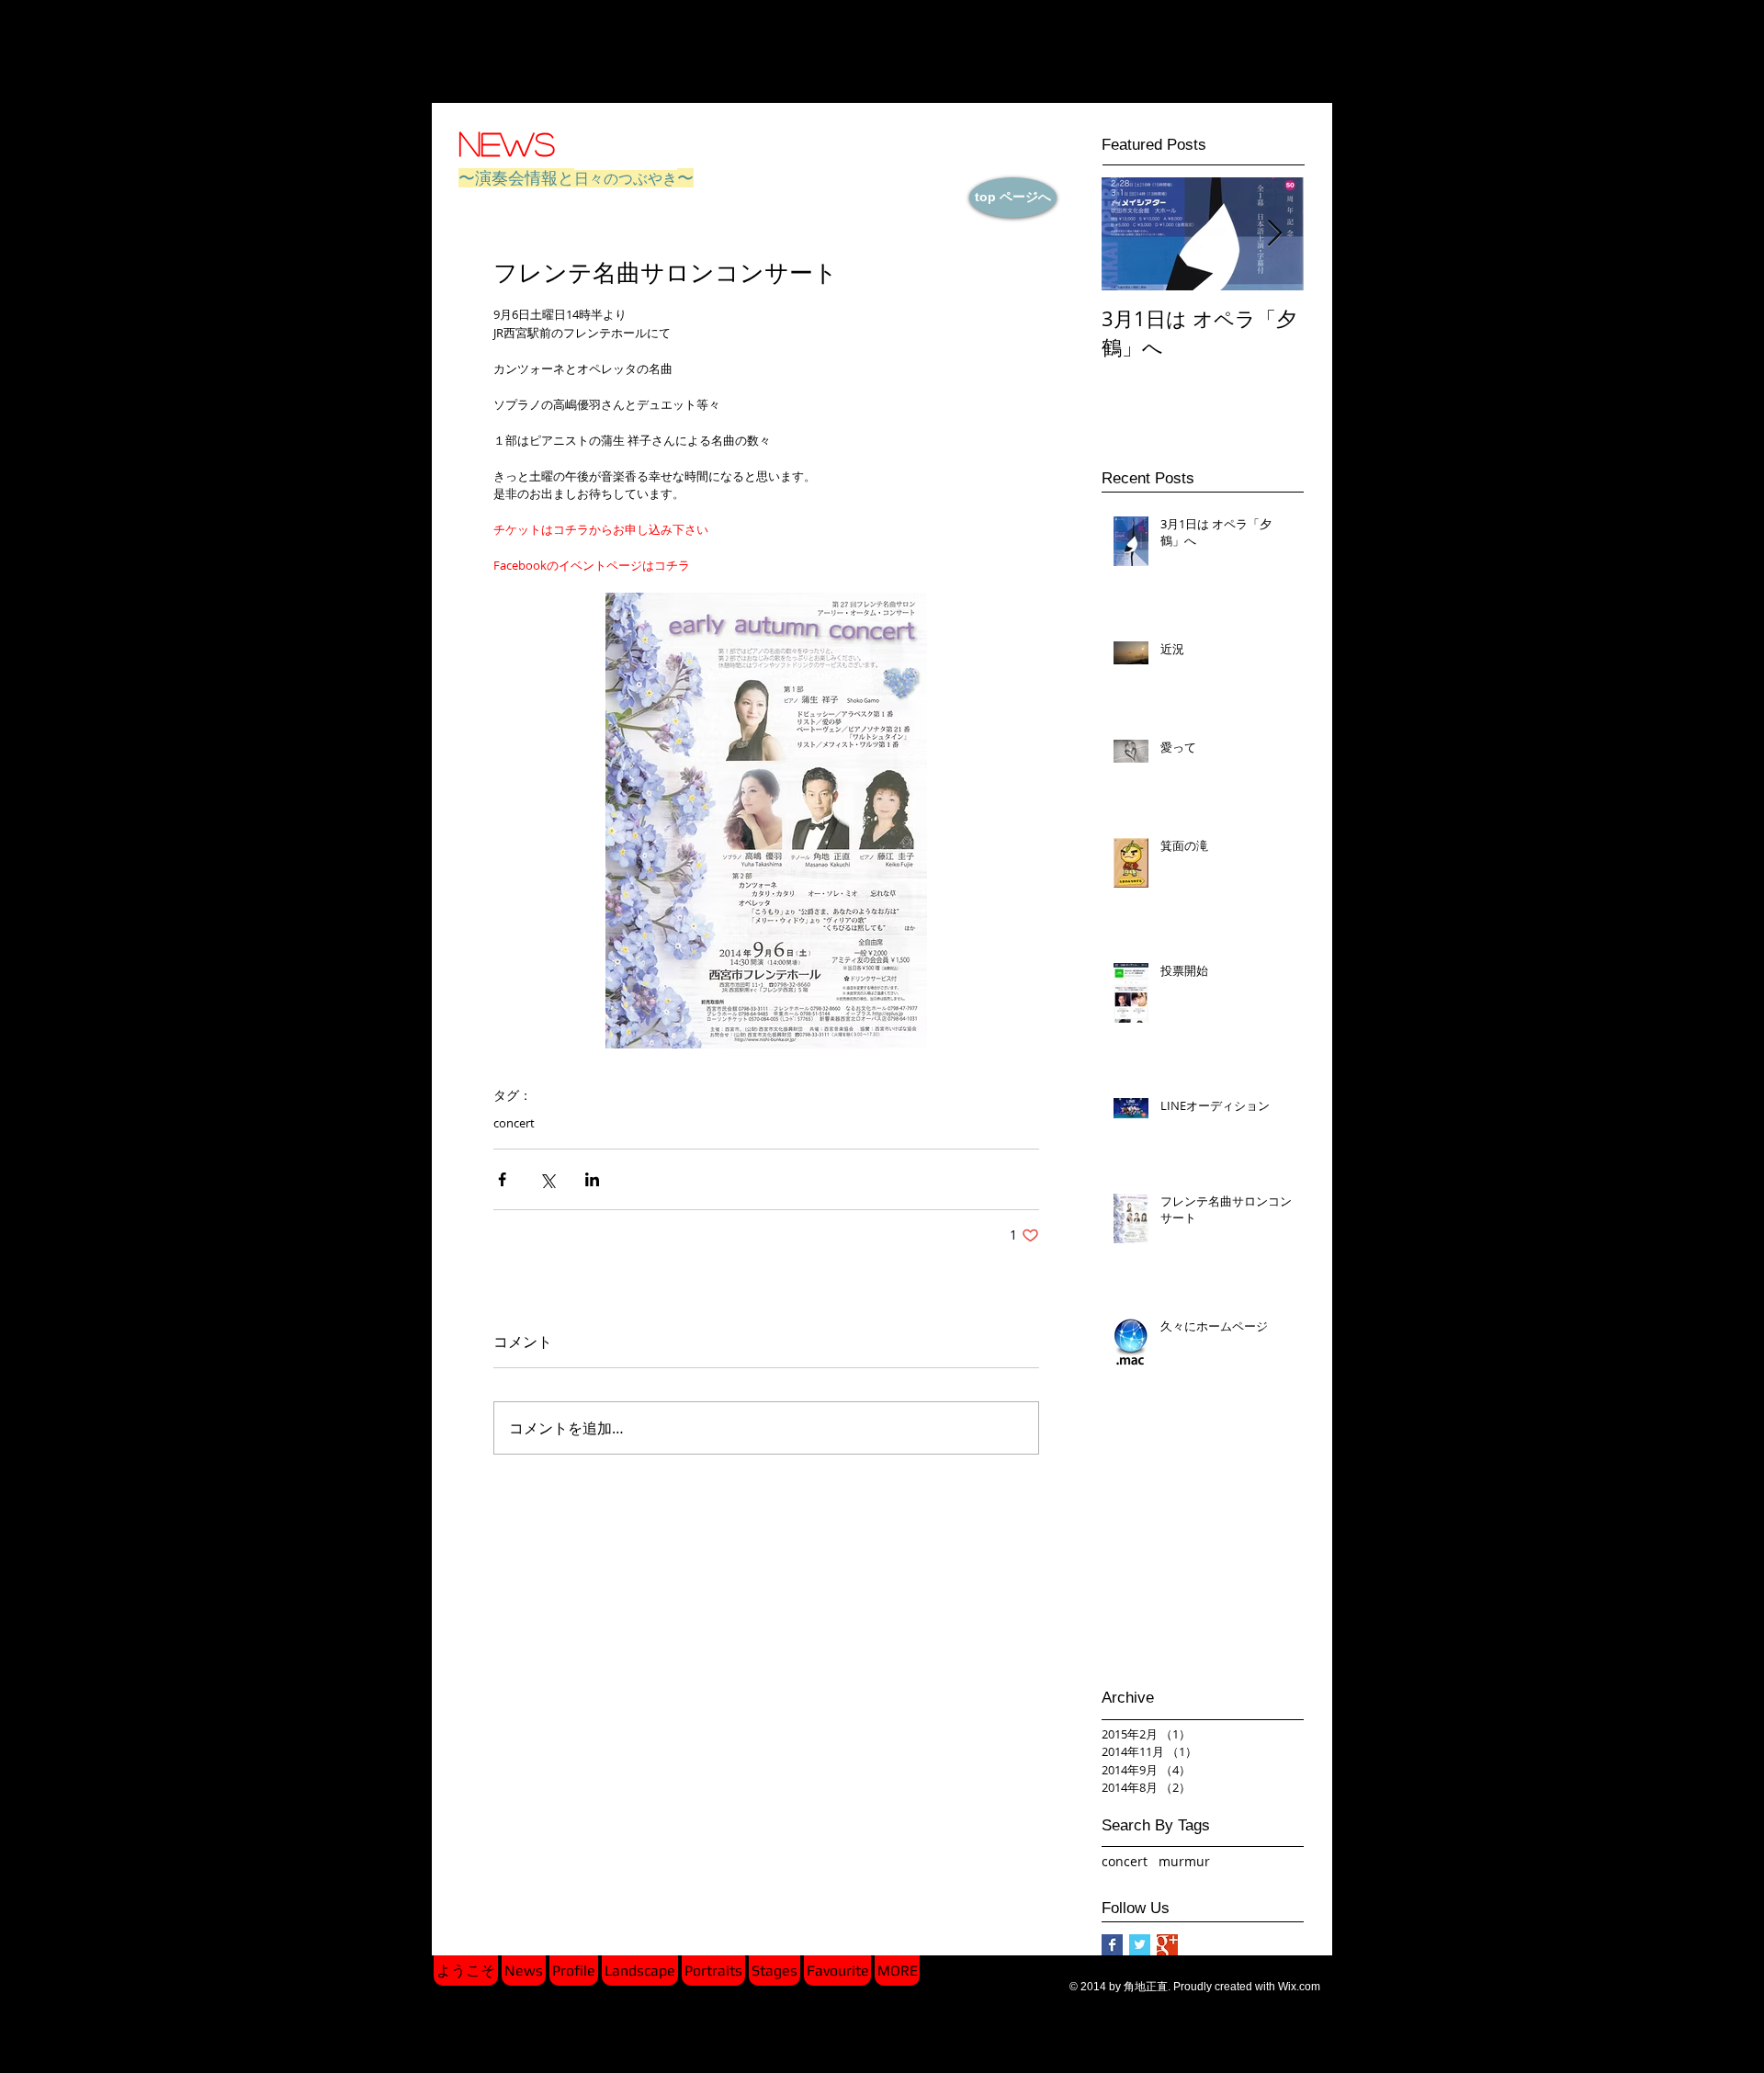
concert (514, 1123)
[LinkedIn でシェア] (592, 1179)
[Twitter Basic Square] (1140, 1945)
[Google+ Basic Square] (1167, 1945)
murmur (1184, 1861)
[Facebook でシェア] (502, 1179)
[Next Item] (1274, 234)
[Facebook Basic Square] (1112, 1945)
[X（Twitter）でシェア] (547, 1179)
